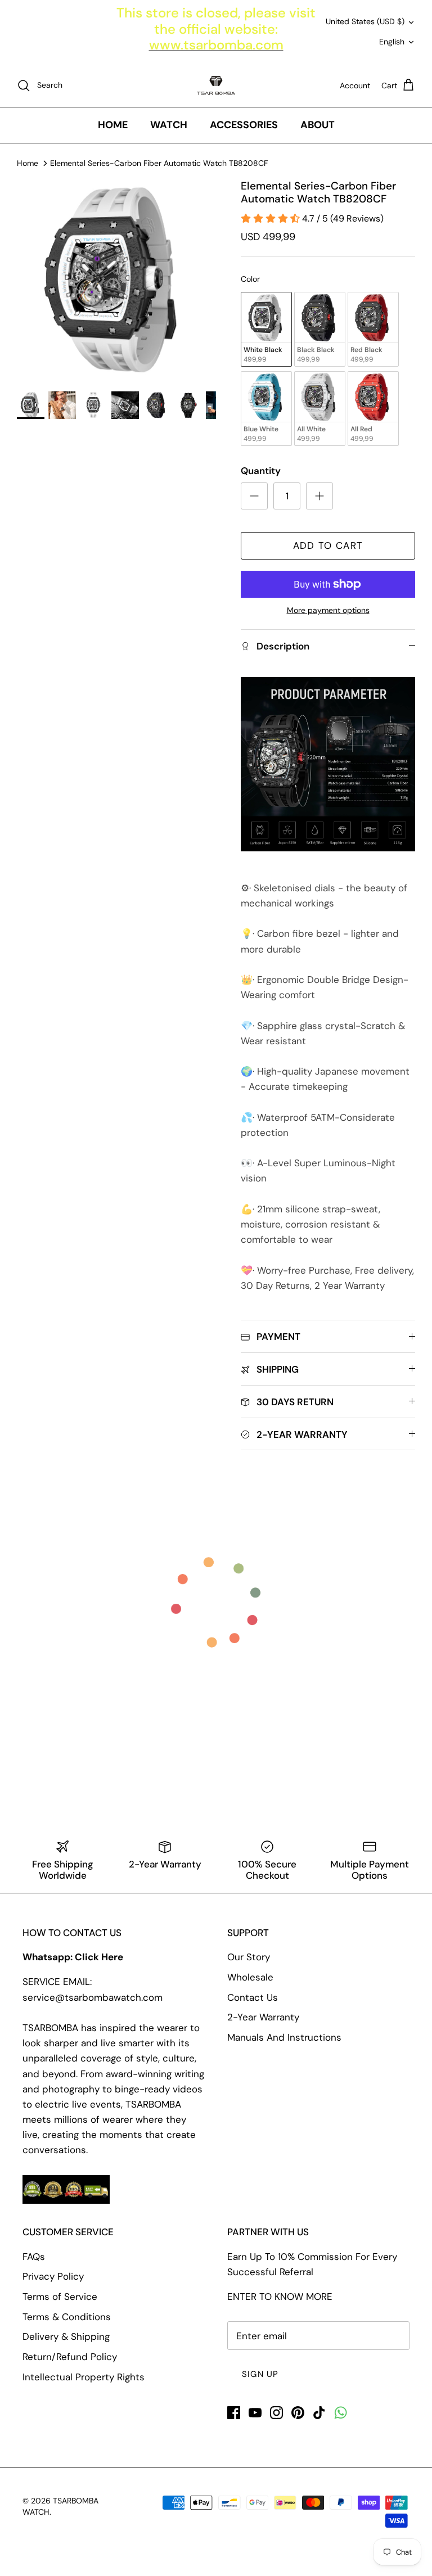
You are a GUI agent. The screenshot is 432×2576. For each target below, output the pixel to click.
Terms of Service (60, 2297)
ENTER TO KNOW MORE (280, 2297)
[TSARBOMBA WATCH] (216, 85)
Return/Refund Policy (70, 2357)
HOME (113, 125)
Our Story (249, 1957)
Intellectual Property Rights (84, 2377)
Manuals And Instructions (284, 2037)
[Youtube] (255, 2413)
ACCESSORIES (244, 125)
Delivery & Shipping (66, 2336)
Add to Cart (328, 545)
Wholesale (250, 1977)
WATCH (169, 125)
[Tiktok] (319, 2413)
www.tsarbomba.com (216, 45)
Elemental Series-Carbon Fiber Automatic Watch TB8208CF (159, 163)
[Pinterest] (298, 2413)
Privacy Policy (53, 2276)
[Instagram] (276, 2413)
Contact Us (253, 1997)
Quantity (261, 471)
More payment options (328, 610)
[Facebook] (234, 2413)
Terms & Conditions (67, 2317)
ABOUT (318, 125)
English (392, 42)
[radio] (266, 329)
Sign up (260, 2374)
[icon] (341, 2413)
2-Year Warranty (263, 2017)
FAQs (34, 2257)
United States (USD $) (365, 21)
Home (28, 163)
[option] (116, 279)
